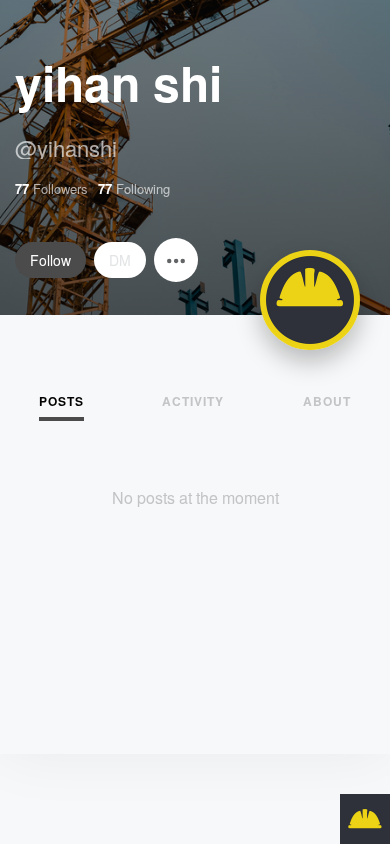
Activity (193, 401)
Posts (61, 401)
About (327, 401)
